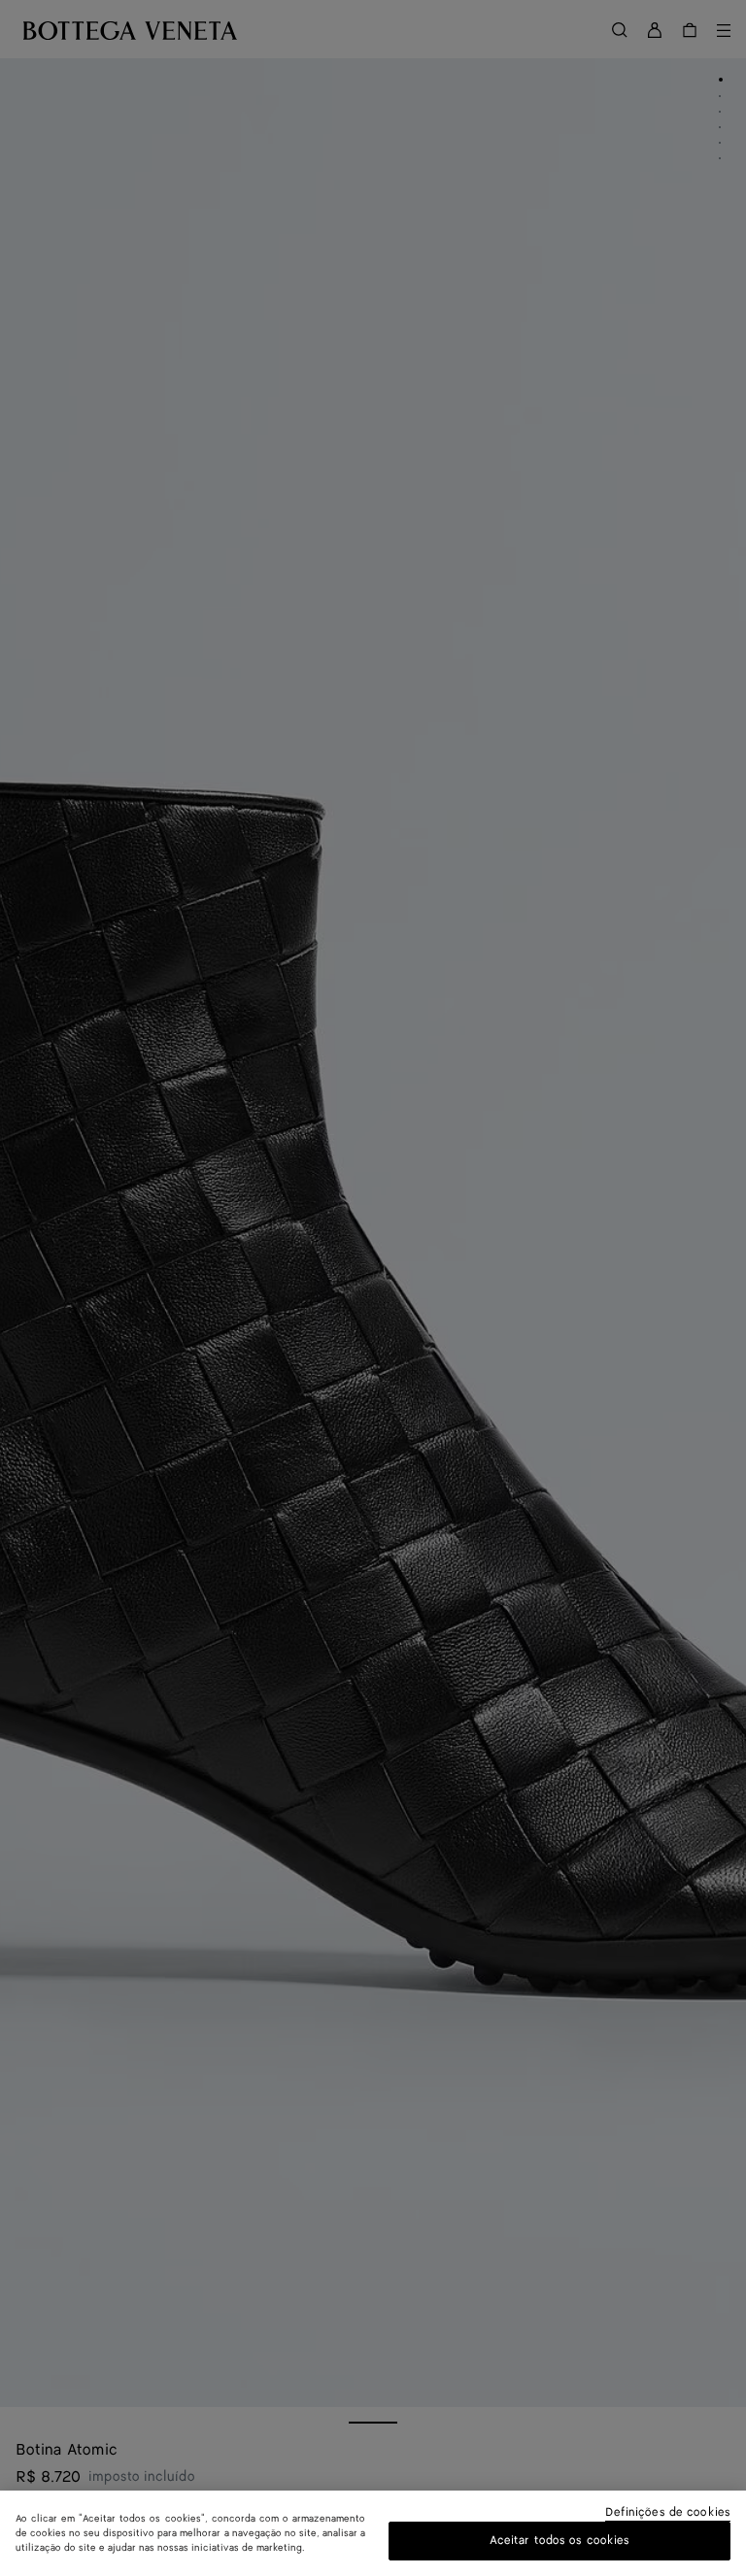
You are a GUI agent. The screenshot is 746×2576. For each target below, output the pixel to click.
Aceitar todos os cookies (560, 2541)
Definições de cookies (668, 2513)
